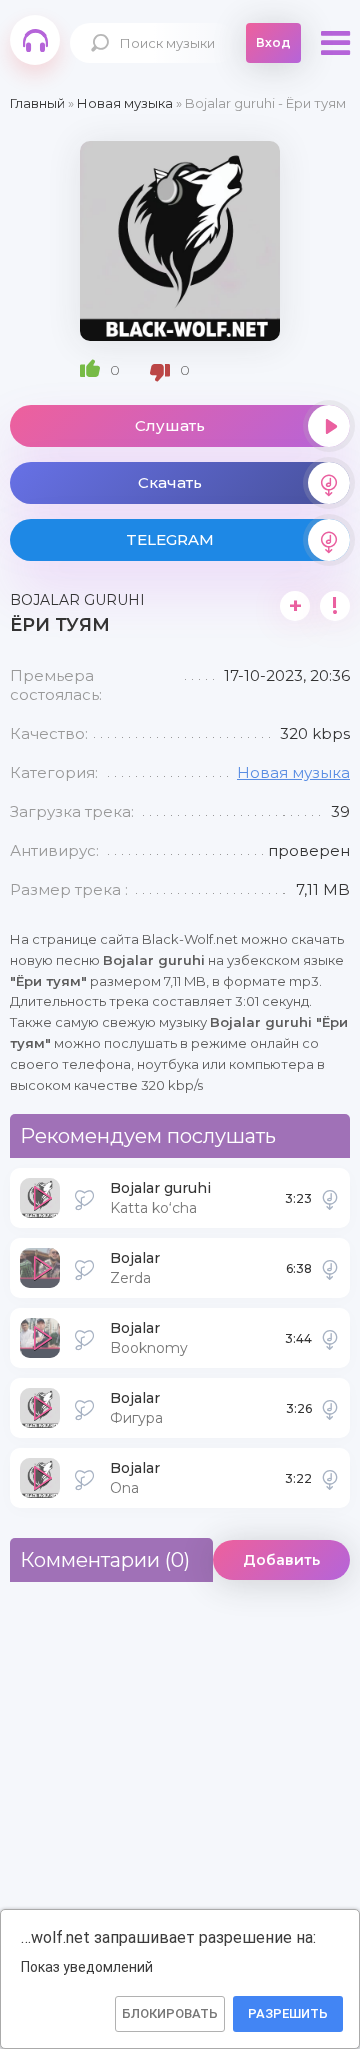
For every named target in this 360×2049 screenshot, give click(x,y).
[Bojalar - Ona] (330, 1478)
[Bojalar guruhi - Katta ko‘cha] (330, 1198)
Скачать (170, 482)
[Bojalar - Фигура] (330, 1408)
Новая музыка (293, 772)
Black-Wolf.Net (35, 40)
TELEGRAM (170, 539)
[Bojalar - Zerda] (330, 1268)
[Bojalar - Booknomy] (330, 1338)
